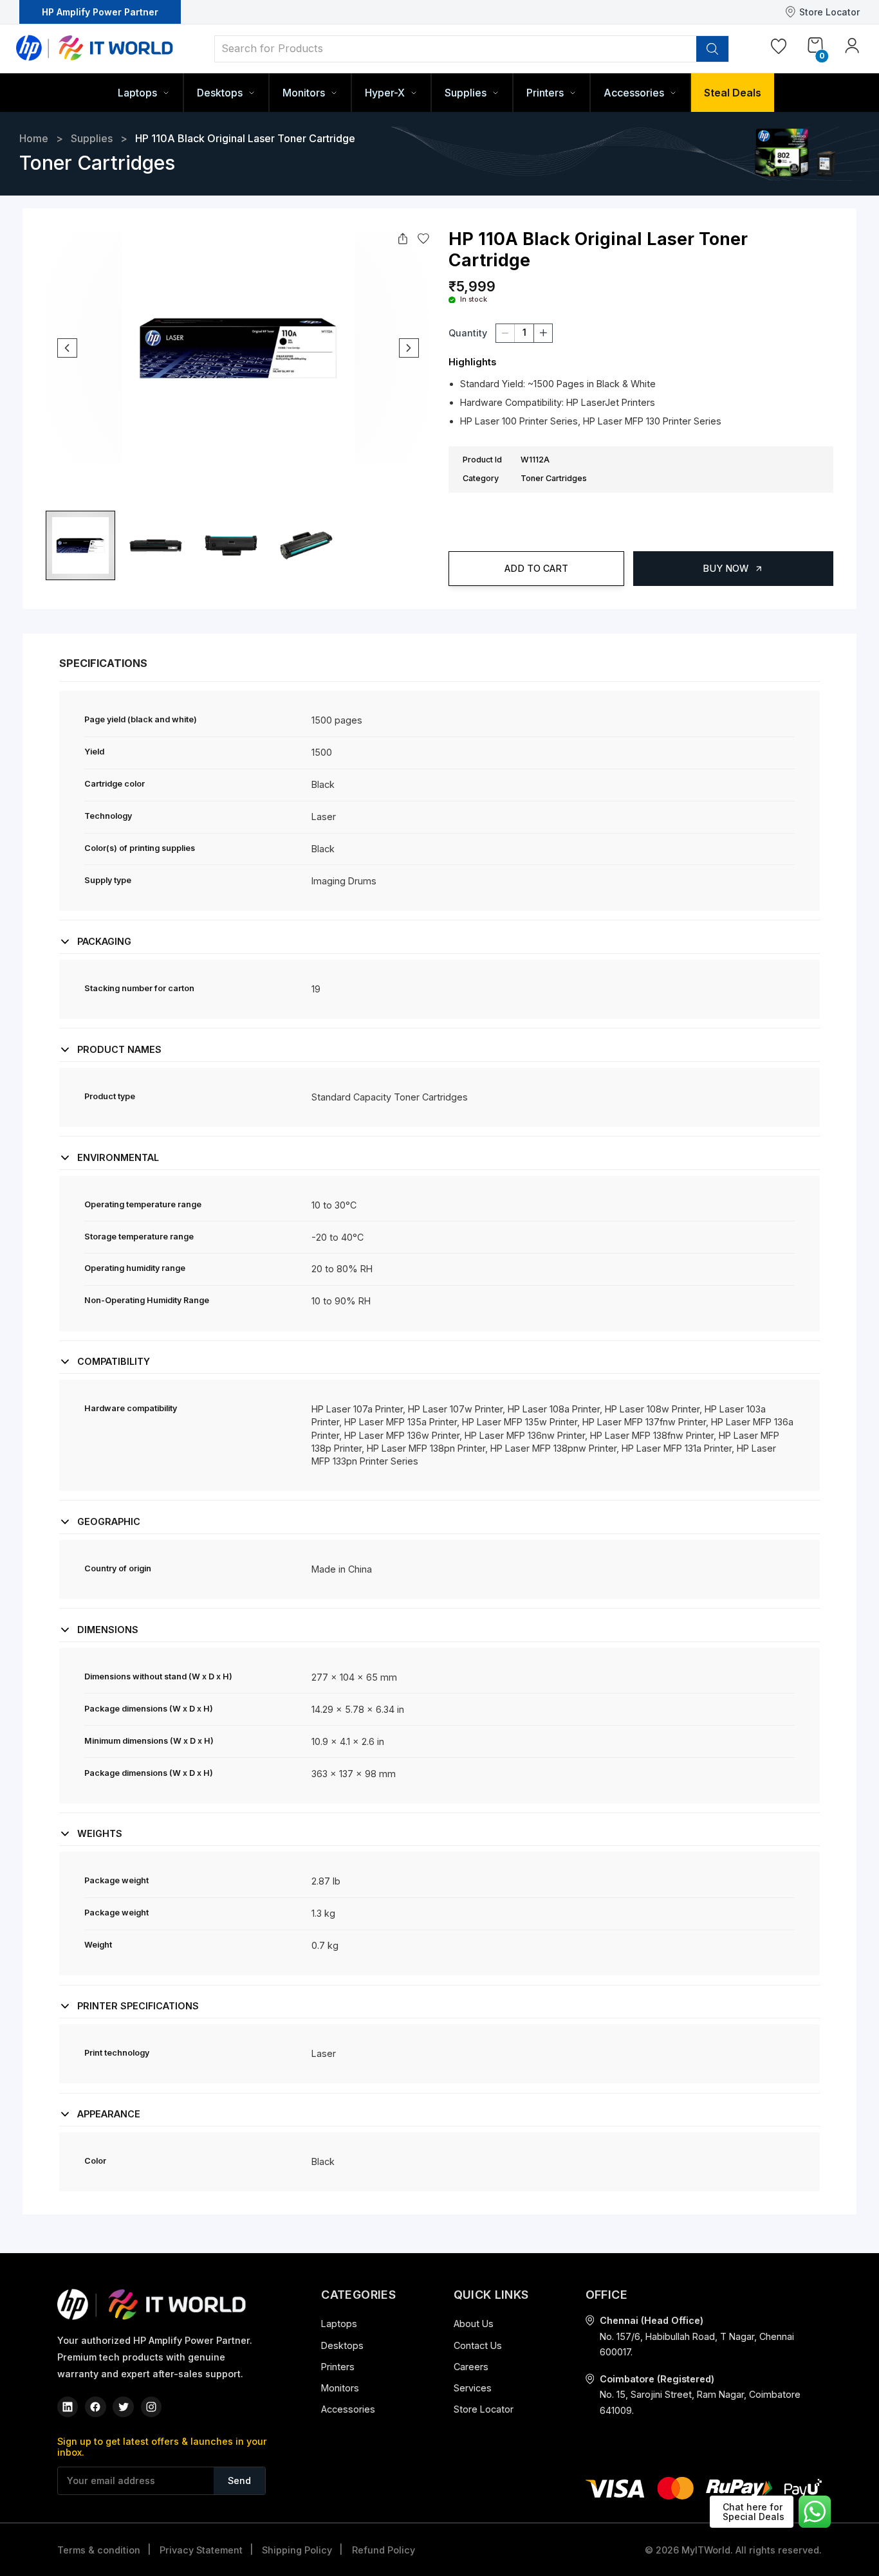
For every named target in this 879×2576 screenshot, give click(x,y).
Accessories (348, 2409)
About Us (474, 2324)
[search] (712, 49)
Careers (471, 2367)
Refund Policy (384, 2550)
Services (473, 2388)
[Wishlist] (779, 49)
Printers (338, 2367)
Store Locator (829, 12)
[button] (440, 686)
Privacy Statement (201, 2550)
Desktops (342, 2345)
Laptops (339, 2324)
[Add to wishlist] (423, 239)
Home (34, 138)
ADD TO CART (536, 568)
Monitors (340, 2388)
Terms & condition (99, 2550)
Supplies (92, 138)
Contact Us (478, 2345)
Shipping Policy (297, 2550)
